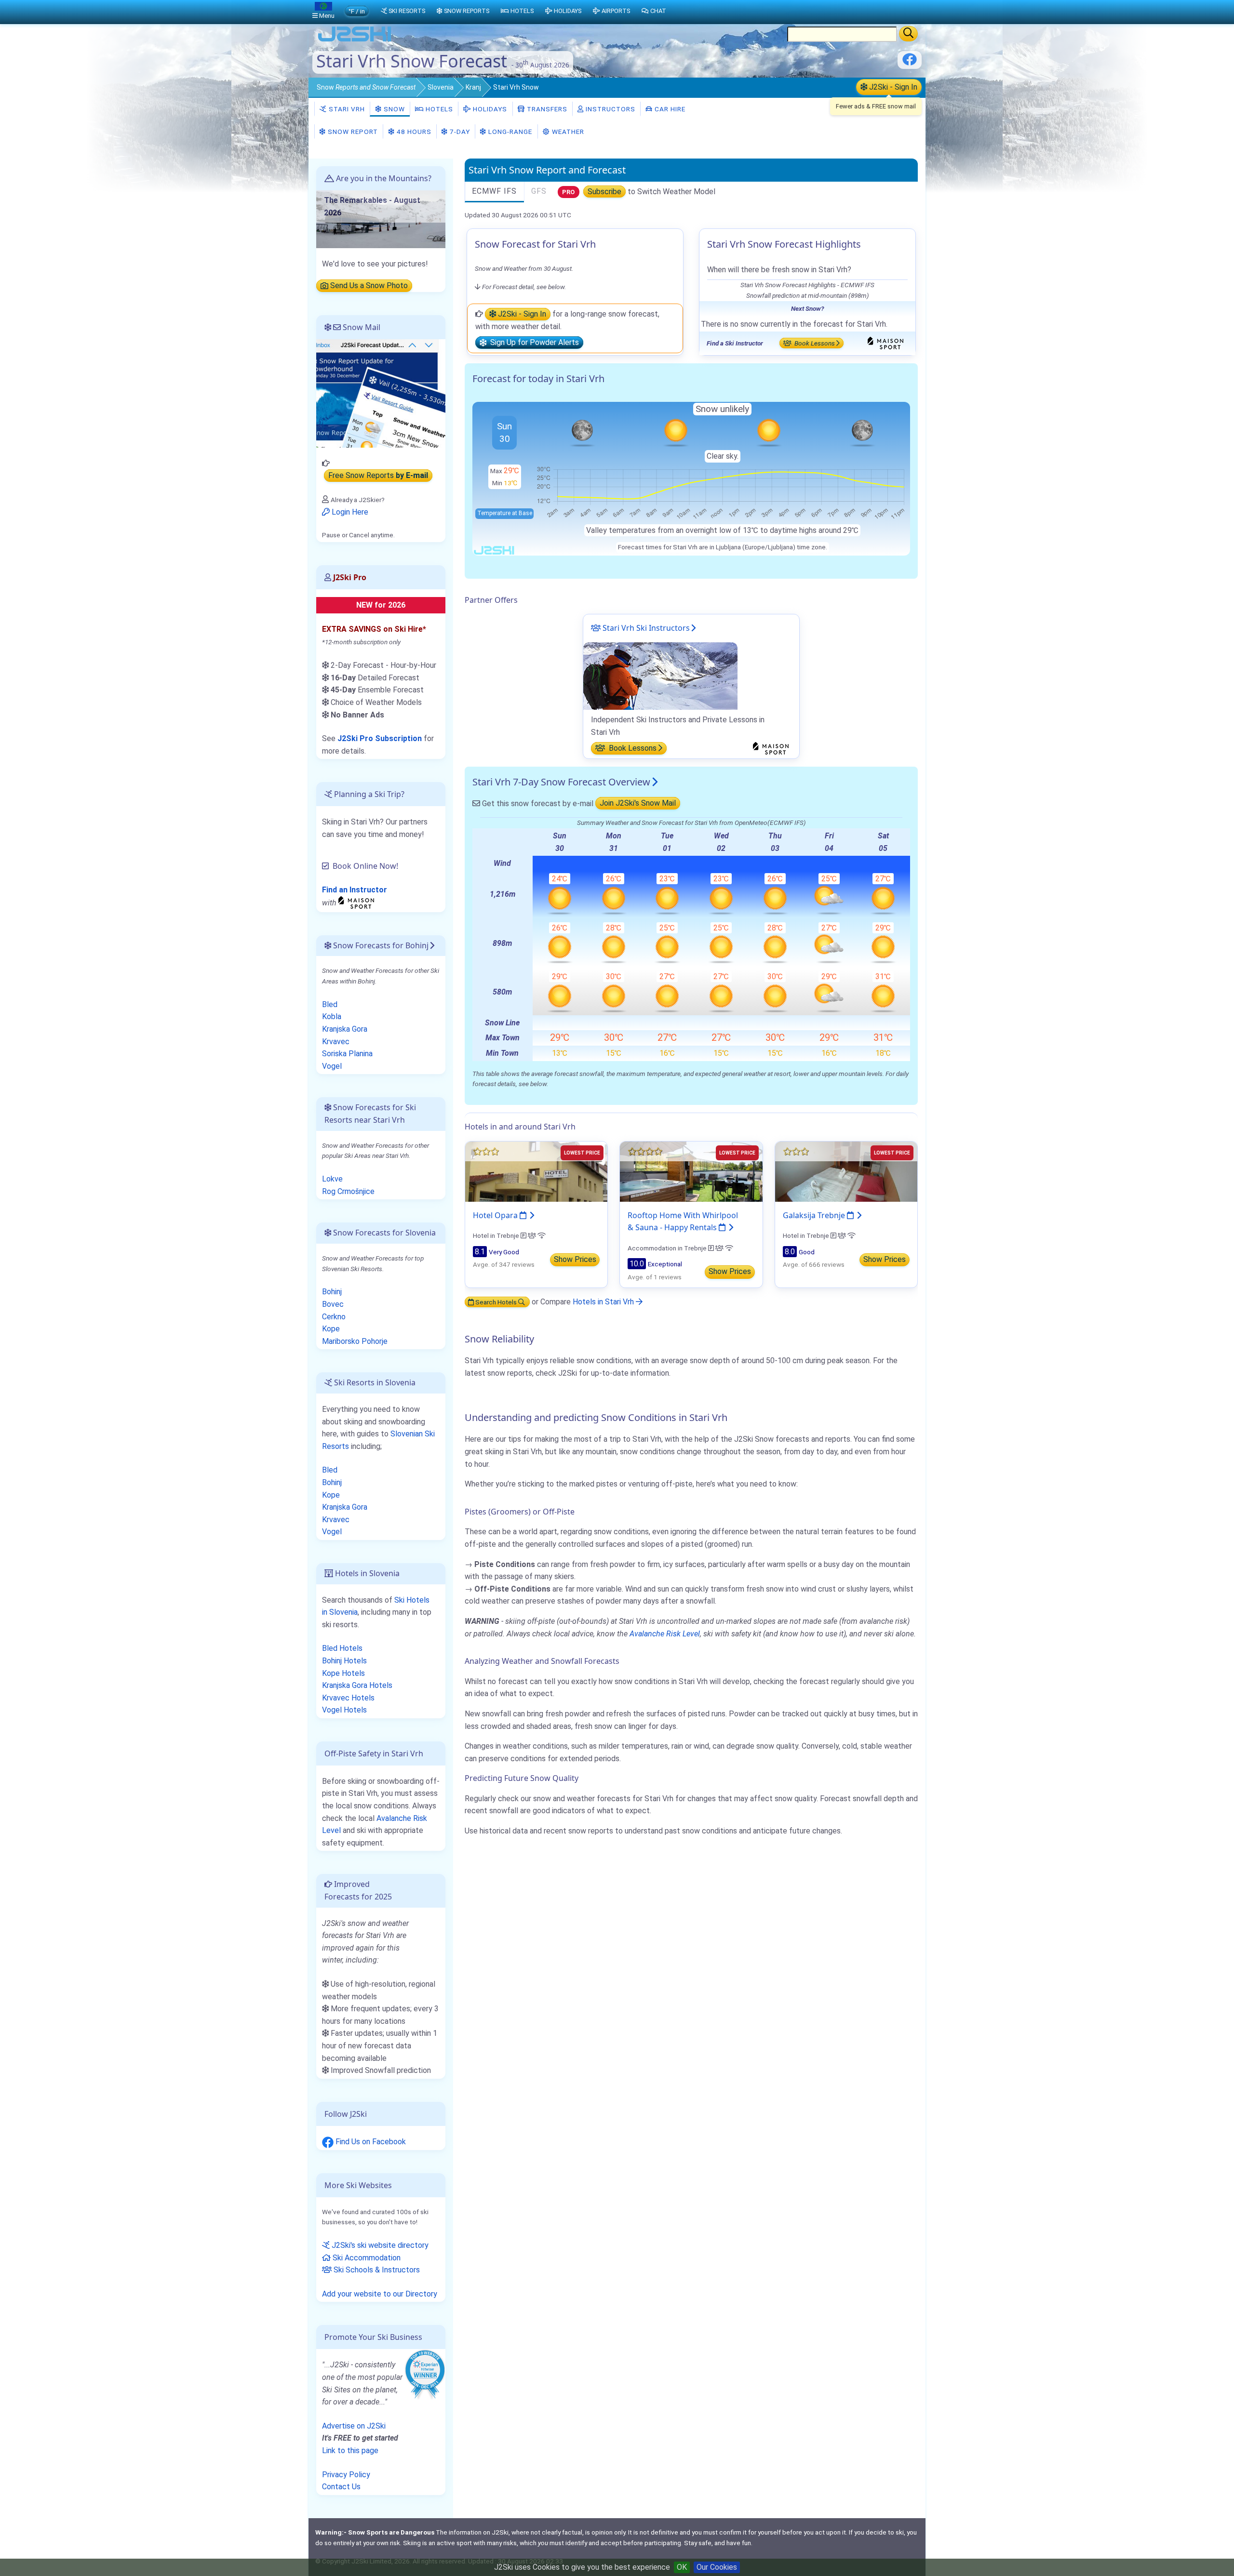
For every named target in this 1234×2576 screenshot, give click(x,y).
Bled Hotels (342, 1648)
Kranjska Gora (345, 1029)
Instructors (610, 109)
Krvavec (336, 1042)
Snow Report (352, 132)
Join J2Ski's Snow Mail (638, 803)
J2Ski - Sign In (892, 87)
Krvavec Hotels (348, 1698)
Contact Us (341, 2487)
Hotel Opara (496, 1215)
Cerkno (334, 1317)
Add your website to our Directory (380, 2294)
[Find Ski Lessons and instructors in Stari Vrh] (660, 675)
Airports (616, 11)
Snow (366, 87)
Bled (330, 1004)
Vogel (332, 1066)
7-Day (459, 132)
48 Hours (413, 132)
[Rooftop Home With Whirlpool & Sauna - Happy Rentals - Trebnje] (691, 1171)
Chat (658, 11)
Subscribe (604, 192)
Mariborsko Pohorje (355, 1341)
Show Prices (575, 1259)
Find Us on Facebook (370, 2142)
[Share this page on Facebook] (910, 63)
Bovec (333, 1304)
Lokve (332, 1179)
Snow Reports (467, 11)
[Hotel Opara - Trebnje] (536, 1171)
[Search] (908, 34)
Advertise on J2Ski (354, 2426)
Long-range (509, 132)
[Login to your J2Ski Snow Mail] (381, 393)
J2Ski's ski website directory (379, 2245)
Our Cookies (717, 2567)
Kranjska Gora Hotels (357, 1685)
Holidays (489, 109)
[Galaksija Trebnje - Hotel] (846, 1171)
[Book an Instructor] (358, 902)
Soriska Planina (347, 1054)
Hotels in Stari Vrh (604, 1302)
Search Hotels (496, 1302)
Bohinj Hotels (344, 1661)
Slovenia (441, 87)
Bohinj (332, 1292)
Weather (567, 132)
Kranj (473, 87)
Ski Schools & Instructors (376, 2270)
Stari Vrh (346, 109)
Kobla (332, 1016)
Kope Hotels (343, 1673)
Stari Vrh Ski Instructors (645, 628)
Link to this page (350, 2450)
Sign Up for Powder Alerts (533, 343)
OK (682, 2567)
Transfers (546, 109)
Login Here (349, 512)
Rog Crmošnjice (348, 1191)
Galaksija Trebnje (815, 1215)
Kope (331, 1329)
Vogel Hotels (344, 1710)
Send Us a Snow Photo (368, 286)
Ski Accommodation (366, 2258)
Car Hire (669, 109)
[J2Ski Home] (355, 41)
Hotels (438, 109)
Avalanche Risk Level (665, 1634)
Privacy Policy (346, 2475)
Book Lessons (814, 343)
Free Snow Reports (378, 476)
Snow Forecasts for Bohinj (380, 945)
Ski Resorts (407, 11)
